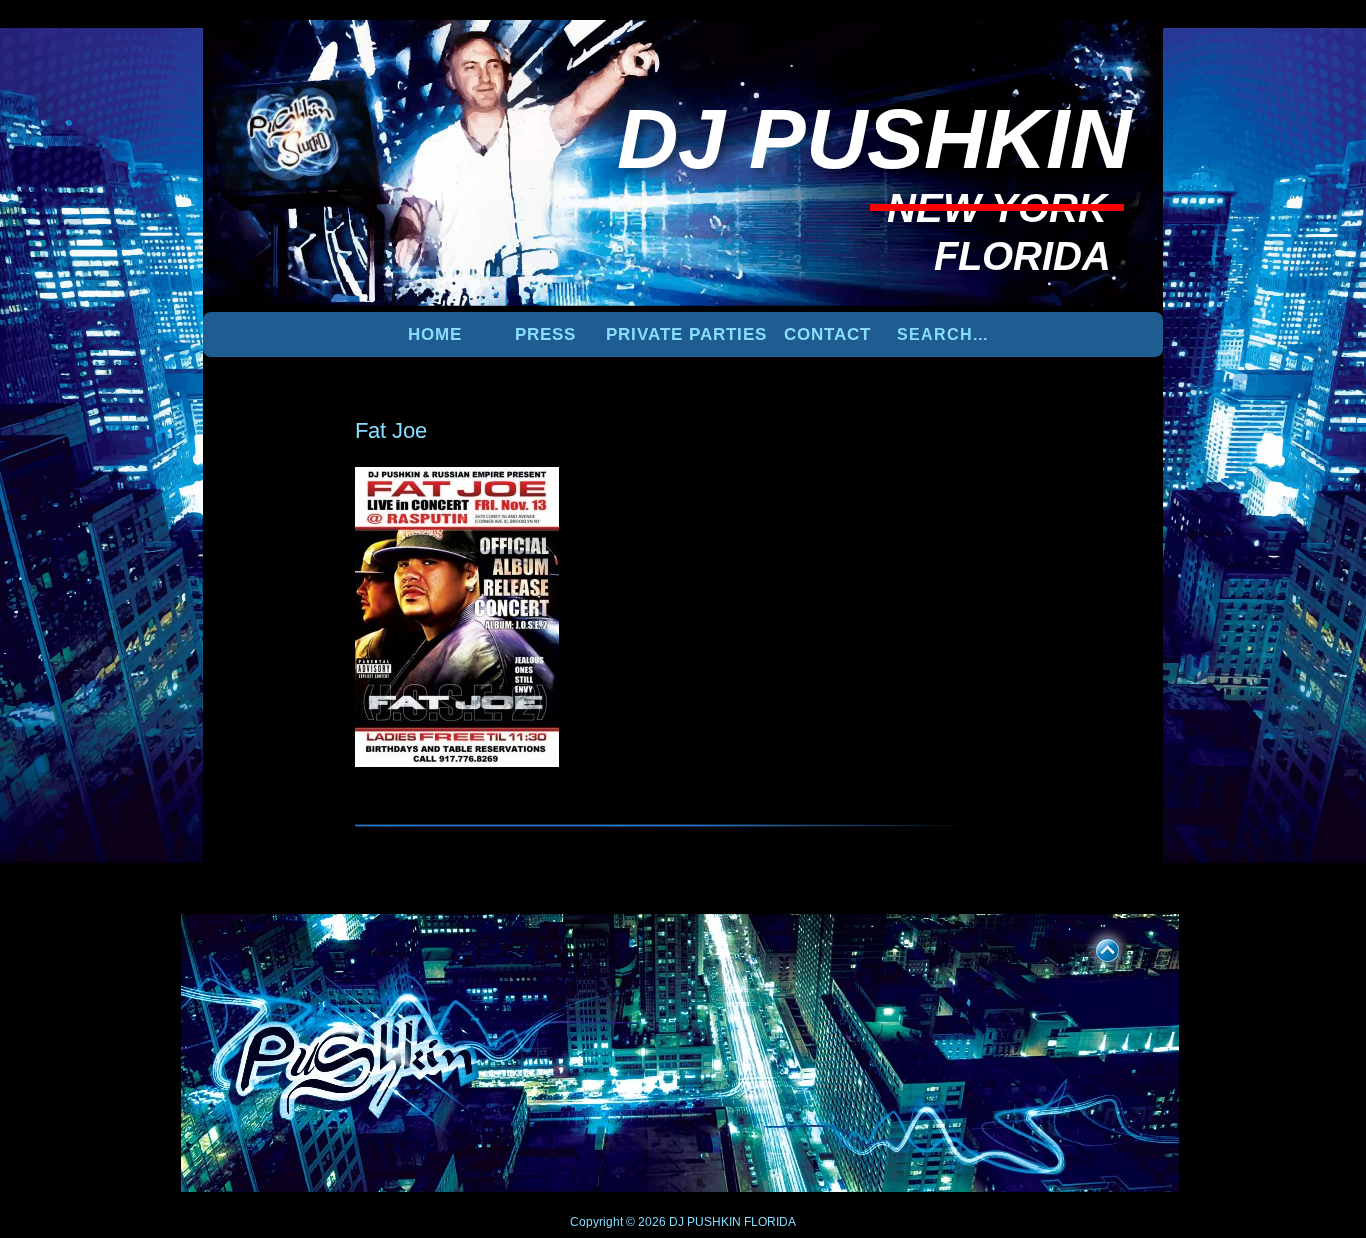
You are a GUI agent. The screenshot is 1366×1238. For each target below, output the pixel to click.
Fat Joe (391, 430)
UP (1094, 947)
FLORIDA (770, 1222)
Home (435, 334)
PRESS (545, 334)
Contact (827, 334)
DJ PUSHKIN (703, 1222)
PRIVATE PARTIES (686, 334)
